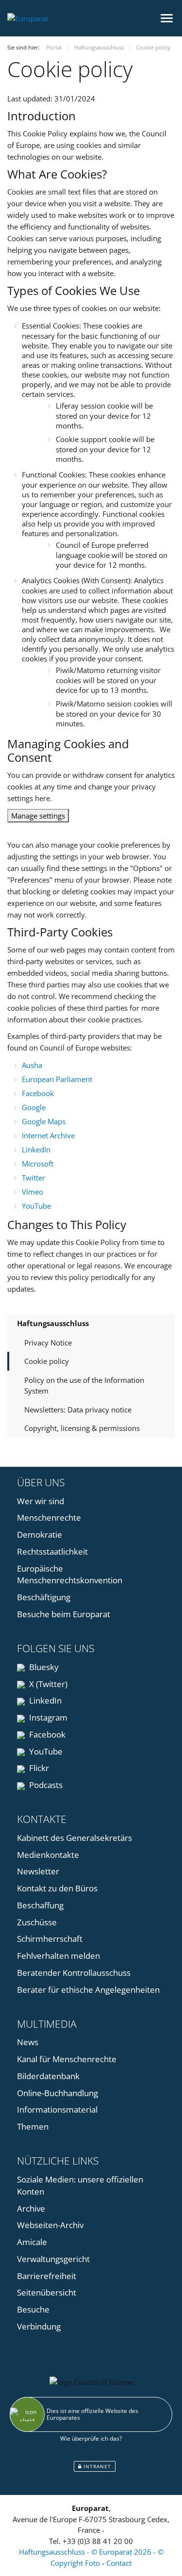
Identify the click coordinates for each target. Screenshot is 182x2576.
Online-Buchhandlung (58, 2093)
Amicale (32, 2242)
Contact (119, 2563)
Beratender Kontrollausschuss (74, 1973)
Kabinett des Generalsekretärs (74, 1838)
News (28, 2042)
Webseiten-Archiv (50, 2225)
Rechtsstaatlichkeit (52, 1551)
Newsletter (38, 1871)
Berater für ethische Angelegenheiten (88, 1990)
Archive (31, 2208)
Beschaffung (40, 1905)
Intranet (96, 2466)
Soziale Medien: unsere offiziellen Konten (80, 2185)
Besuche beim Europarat (64, 1614)
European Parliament (57, 1079)
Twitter (33, 1178)
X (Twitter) (47, 1684)
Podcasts (45, 1785)
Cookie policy (47, 1361)
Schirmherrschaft (50, 1939)
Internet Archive (48, 1135)
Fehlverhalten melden (58, 1956)
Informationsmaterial (57, 2109)
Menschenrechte (49, 1518)
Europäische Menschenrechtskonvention (70, 1575)
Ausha (32, 1065)
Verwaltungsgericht (53, 2259)
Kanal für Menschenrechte (67, 2059)
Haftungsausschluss (53, 1323)
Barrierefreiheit (47, 2276)
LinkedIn (36, 1149)
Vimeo (33, 1192)
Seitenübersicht (47, 2292)
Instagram (47, 1717)
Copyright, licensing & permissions (82, 1428)
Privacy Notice (48, 1343)
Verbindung (39, 2326)
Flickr (38, 1768)
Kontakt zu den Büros (57, 1888)
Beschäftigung (44, 1597)
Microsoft (38, 1164)
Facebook (38, 1093)
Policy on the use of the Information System (84, 1386)
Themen (33, 2126)
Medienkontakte (48, 1855)
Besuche (33, 2309)
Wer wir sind (41, 1501)
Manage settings (38, 816)
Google (34, 1107)
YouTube (36, 1206)
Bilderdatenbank (48, 2076)
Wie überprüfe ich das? (91, 2438)
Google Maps (44, 1121)
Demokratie (40, 1534)
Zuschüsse (37, 1922)
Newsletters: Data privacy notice (78, 1410)
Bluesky (43, 1667)
